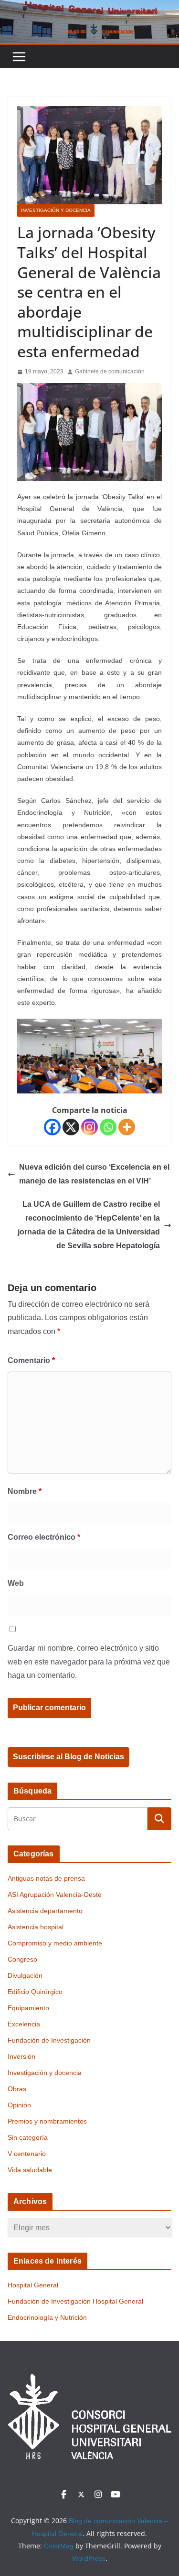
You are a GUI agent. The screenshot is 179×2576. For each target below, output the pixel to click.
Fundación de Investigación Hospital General (75, 2301)
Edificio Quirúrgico (35, 1992)
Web (16, 1583)
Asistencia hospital (36, 1927)
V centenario (27, 2154)
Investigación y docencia (56, 210)
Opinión (19, 2105)
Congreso (22, 1959)
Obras (17, 2089)
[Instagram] (89, 1127)
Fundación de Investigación (49, 2040)
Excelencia (24, 2024)
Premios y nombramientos (47, 2121)
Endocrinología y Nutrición (47, 2317)
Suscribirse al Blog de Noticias (68, 1757)
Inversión (21, 2056)
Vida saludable (30, 2170)
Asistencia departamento (45, 1911)
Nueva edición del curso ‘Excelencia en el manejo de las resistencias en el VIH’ (94, 1174)
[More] (127, 1127)
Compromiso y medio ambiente (55, 1943)
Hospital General (33, 2285)
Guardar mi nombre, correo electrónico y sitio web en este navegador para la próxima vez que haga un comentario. (89, 1662)
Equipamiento (28, 2008)
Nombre (25, 1491)
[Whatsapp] (108, 1127)
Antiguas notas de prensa (46, 1878)
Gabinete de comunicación (110, 371)
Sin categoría (28, 2137)
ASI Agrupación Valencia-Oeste (55, 1894)
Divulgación (25, 1975)
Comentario (31, 1360)
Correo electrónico (44, 1537)
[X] (71, 1127)
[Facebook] (52, 1127)
